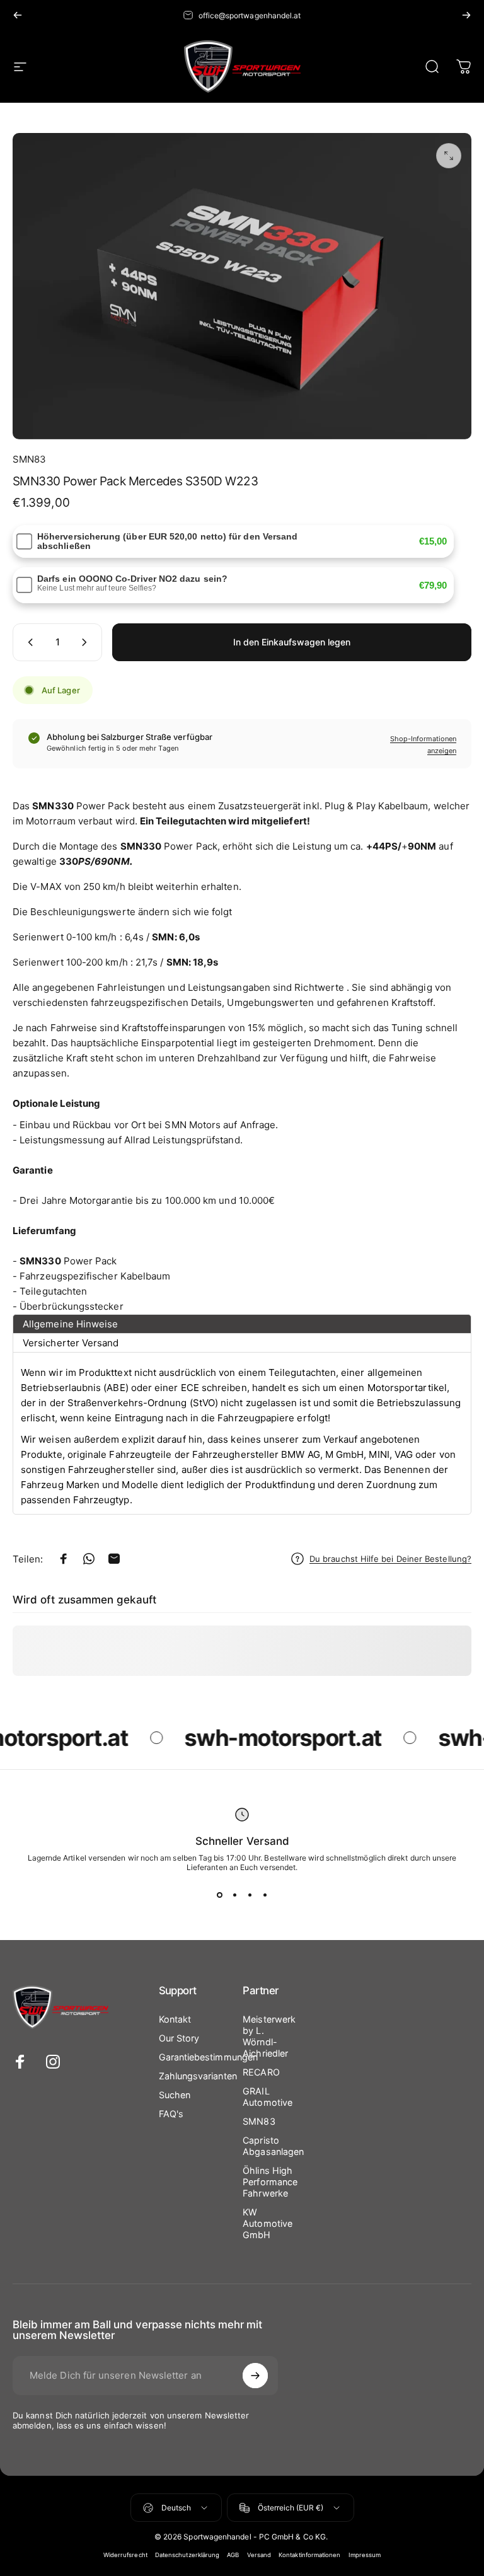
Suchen (175, 2095)
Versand (259, 2555)
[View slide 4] (265, 1895)
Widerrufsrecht (125, 2555)
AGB (233, 2555)
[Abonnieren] (255, 2376)
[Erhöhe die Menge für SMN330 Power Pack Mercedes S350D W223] (87, 642)
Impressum (365, 2555)
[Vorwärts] (466, 15)
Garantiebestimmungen (209, 2057)
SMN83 (29, 459)
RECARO (261, 2072)
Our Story (179, 2038)
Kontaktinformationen (310, 2555)
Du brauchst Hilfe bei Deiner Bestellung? (390, 1559)
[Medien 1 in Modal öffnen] (449, 156)
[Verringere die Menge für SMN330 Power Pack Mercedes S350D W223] (28, 642)
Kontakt (175, 2019)
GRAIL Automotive (268, 2097)
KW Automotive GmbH (268, 2223)
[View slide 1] (219, 1895)
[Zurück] (18, 15)
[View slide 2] (234, 1895)
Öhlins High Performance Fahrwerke (270, 2182)
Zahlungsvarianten (198, 2076)
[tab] (242, 1324)
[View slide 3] (250, 1895)
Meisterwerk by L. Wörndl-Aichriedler (269, 2036)
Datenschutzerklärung (187, 2555)
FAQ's (171, 2114)
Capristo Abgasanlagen (273, 2146)
